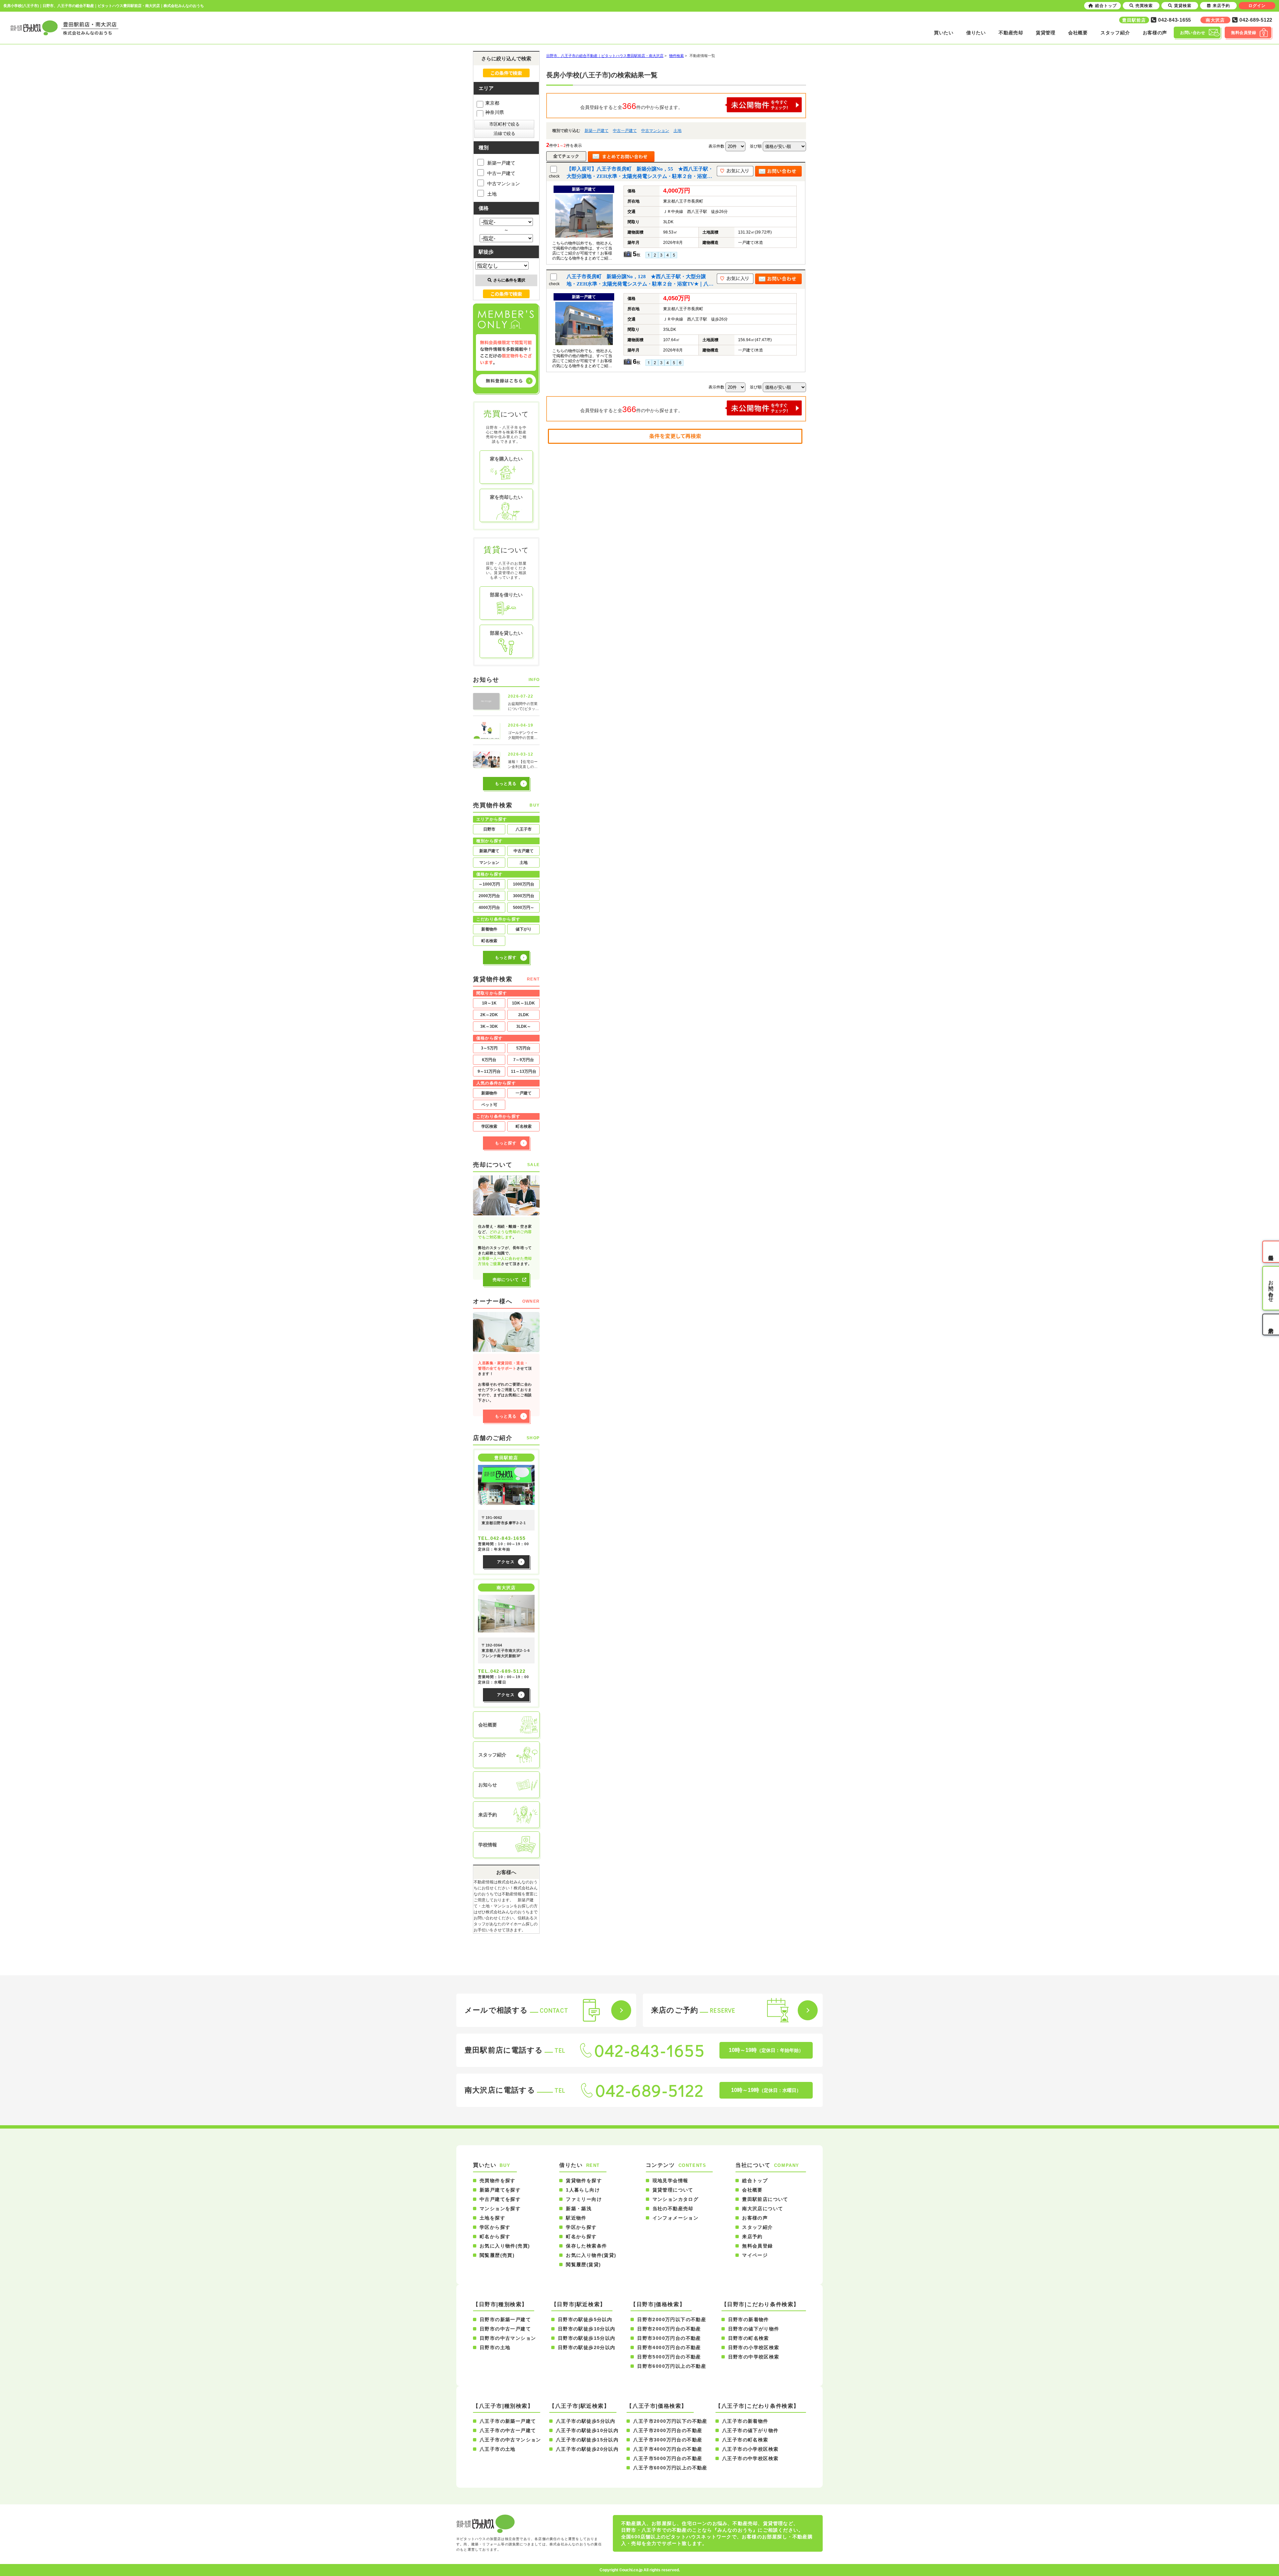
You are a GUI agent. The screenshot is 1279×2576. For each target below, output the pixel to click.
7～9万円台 (524, 1060)
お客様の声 (1155, 33)
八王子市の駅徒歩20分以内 (587, 2449)
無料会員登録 (757, 2246)
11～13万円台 (524, 1071)
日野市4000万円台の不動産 (669, 2347)
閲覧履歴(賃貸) (583, 2264)
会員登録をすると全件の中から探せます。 (632, 106)
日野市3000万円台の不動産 (669, 2338)
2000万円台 (489, 896)
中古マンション (655, 131)
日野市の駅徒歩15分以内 (587, 2338)
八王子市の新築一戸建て (508, 2421)
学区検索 (489, 1126)
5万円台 (523, 1048)
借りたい (976, 33)
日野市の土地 (495, 2347)
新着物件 (489, 929)
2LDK (524, 1015)
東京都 (492, 103)
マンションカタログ (676, 2199)
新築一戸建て (597, 131)
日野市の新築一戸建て (505, 2319)
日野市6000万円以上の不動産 (672, 2366)
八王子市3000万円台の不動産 (668, 2440)
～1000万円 (489, 884)
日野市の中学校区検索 (754, 2357)
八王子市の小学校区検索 (750, 2449)
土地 (677, 131)
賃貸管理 (1046, 33)
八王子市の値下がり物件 (750, 2430)
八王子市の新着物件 (745, 2421)
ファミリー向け (584, 2199)
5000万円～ (524, 908)
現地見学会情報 (670, 2181)
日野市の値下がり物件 (754, 2329)
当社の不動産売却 (673, 2209)
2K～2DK (489, 1015)
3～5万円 (489, 1048)
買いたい (944, 33)
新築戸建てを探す (500, 2190)
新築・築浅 (579, 2209)
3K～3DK (489, 1026)
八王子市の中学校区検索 (750, 2458)
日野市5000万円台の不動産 (669, 2357)
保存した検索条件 (586, 2246)
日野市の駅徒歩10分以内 (587, 2329)
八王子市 (524, 829)
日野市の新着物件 (749, 2319)
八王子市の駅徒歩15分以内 (587, 2440)
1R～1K (489, 1003)
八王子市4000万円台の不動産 (668, 2449)
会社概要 (1078, 33)
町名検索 (489, 941)
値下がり (524, 929)
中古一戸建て (625, 131)
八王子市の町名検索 (745, 2440)
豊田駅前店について (765, 2199)
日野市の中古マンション (508, 2338)
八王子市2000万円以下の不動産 (670, 2421)
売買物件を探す (498, 2181)
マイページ (755, 2255)
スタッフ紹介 (1115, 33)
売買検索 (1144, 6)
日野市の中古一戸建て (505, 2329)
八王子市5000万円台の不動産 (668, 2458)
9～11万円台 (489, 1071)
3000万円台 (524, 896)
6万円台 (489, 1060)
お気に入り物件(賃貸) (591, 2255)
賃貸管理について (673, 2190)
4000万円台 (489, 908)
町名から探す (495, 2237)
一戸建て (524, 1093)
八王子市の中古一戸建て (508, 2430)
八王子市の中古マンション (510, 2440)
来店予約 (752, 2237)
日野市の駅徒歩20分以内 (587, 2347)
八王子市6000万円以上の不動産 (670, 2468)
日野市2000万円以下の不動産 (672, 2319)
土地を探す (492, 2218)
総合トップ (755, 2181)
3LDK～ (524, 1026)
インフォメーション (676, 2218)
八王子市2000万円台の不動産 (668, 2430)
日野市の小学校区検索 (754, 2347)
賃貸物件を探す (584, 2181)
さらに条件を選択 (509, 280)
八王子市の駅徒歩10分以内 (587, 2430)
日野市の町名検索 (749, 2338)
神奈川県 (495, 112)
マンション (489, 863)
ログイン (1257, 6)
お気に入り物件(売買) (505, 2246)
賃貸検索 (1183, 6)
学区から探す (495, 2227)
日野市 (489, 829)
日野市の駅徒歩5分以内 (585, 2319)
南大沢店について (763, 2209)
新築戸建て (489, 851)
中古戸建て (524, 851)
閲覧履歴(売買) (497, 2255)
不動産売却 (1011, 33)
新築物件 (489, 1093)
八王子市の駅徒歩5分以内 (586, 2421)
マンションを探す (500, 2209)
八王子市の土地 (498, 2449)
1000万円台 (524, 884)
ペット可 (489, 1105)
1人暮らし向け (583, 2190)
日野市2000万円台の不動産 (669, 2329)
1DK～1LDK (523, 1003)
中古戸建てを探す (500, 2199)
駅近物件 (576, 2218)
